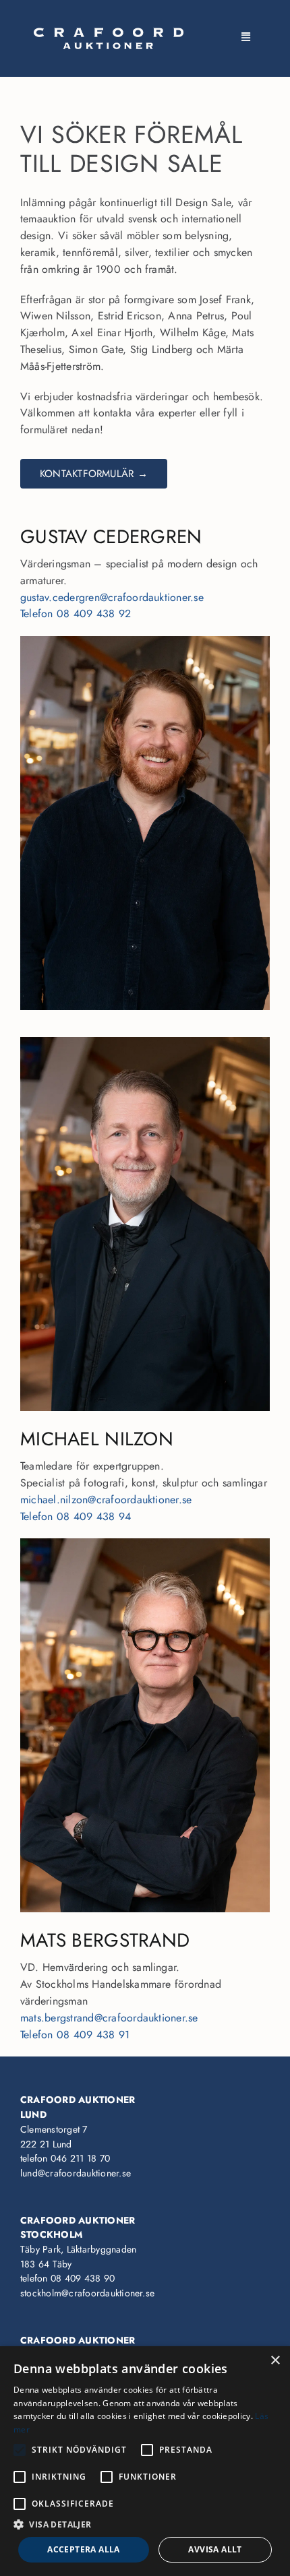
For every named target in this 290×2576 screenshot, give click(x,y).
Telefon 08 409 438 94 (76, 1516)
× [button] (275, 2361)
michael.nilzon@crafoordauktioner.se (106, 1500)
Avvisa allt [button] (215, 2549)
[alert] (145, 2461)
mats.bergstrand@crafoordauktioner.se (109, 2018)
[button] (145, 2524)
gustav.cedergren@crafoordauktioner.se (112, 597)
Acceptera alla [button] (84, 2549)
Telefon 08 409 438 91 (75, 2035)
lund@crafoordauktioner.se (76, 2173)
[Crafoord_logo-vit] (109, 33)
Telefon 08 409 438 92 (76, 614)
